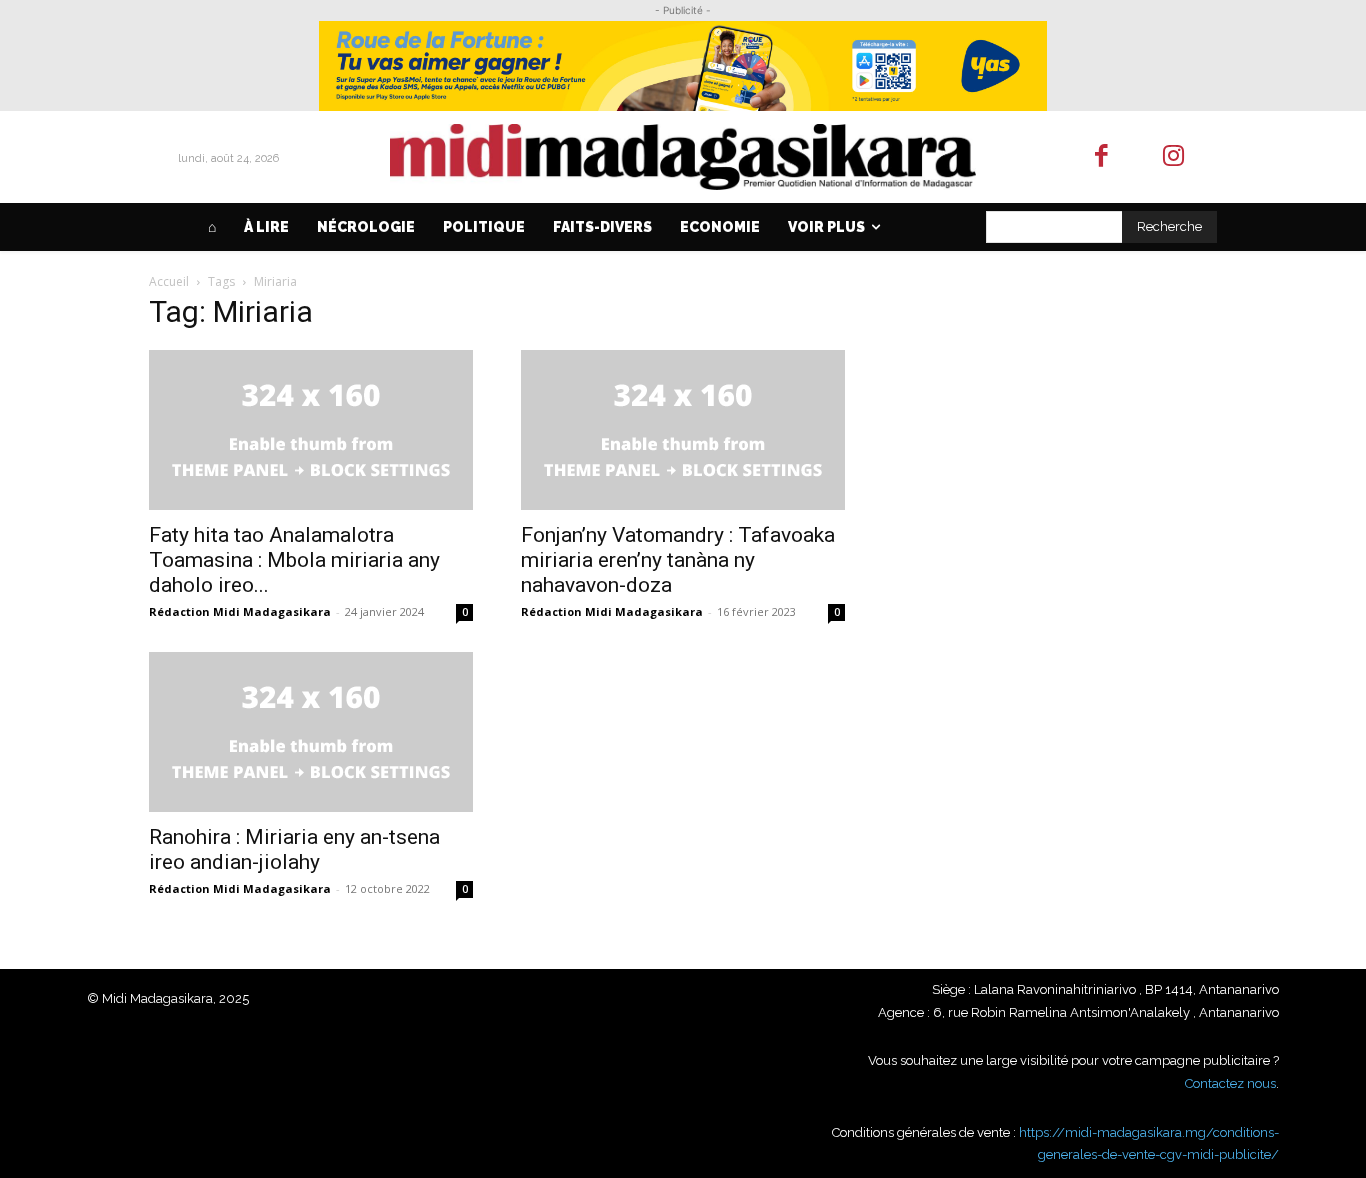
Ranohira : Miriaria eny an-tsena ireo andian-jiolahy (294, 849)
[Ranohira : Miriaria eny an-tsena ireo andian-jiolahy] (311, 732)
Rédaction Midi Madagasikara (240, 611)
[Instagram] (1174, 157)
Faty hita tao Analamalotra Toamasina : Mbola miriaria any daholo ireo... (294, 560)
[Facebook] (1101, 157)
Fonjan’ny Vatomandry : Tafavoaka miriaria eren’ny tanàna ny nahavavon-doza (678, 560)
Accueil (169, 281)
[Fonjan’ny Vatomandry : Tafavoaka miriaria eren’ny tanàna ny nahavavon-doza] (683, 430)
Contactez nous (1230, 1083)
